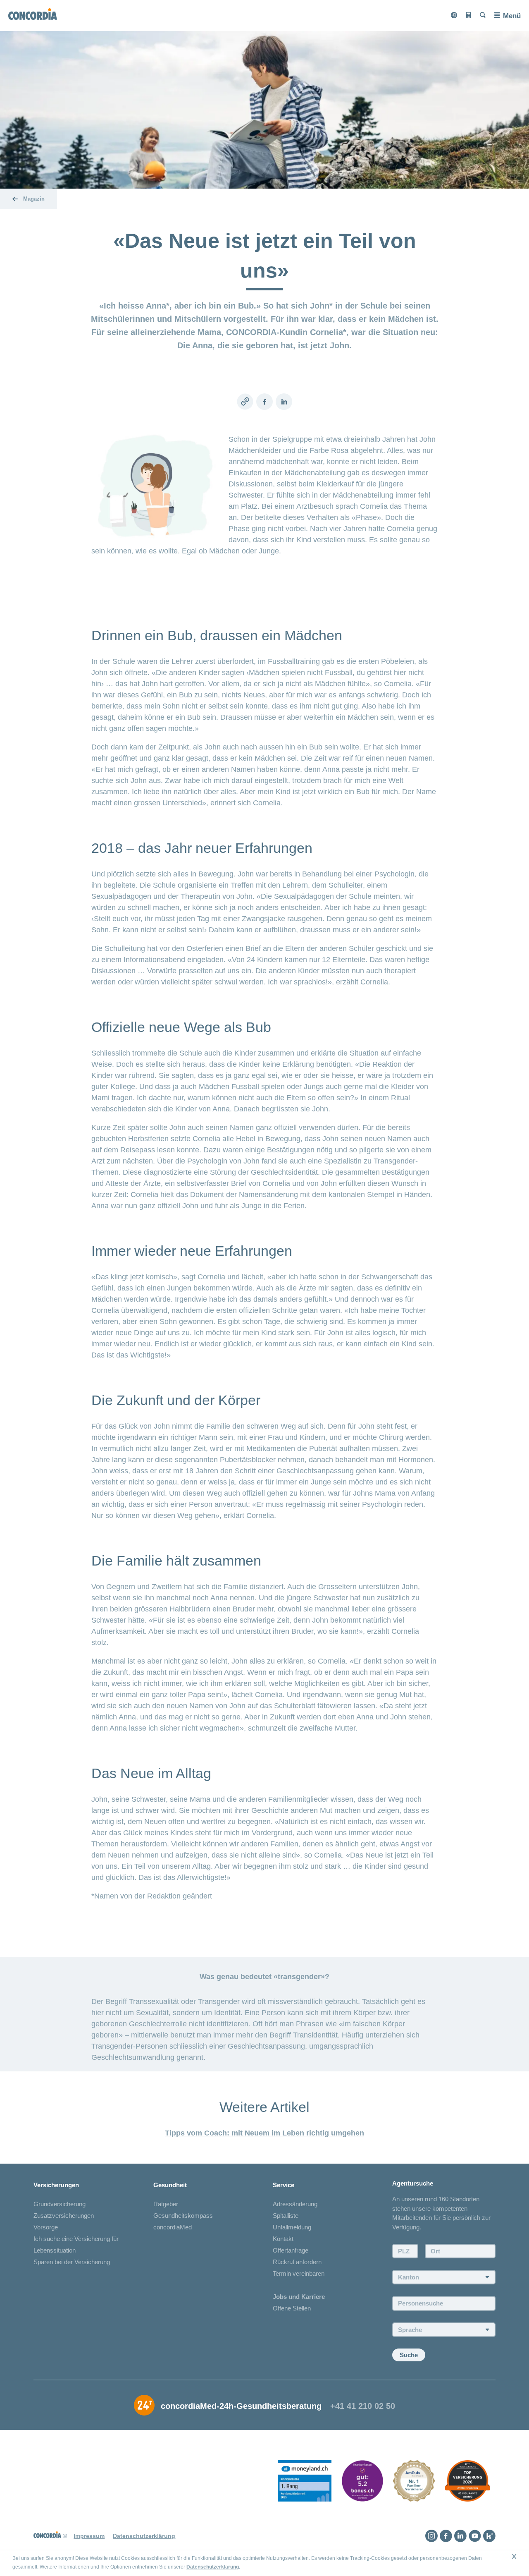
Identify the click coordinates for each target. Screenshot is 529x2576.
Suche (409, 2355)
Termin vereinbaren (299, 2273)
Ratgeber (166, 2204)
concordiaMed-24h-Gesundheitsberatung (241, 2406)
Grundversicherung (60, 2204)
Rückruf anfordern (297, 2262)
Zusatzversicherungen (64, 2216)
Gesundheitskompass (183, 2216)
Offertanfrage (291, 2250)
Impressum (89, 2536)
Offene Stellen (292, 2308)
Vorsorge (46, 2227)
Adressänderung (295, 2204)
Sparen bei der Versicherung (72, 2262)
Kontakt (283, 2239)
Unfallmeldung (292, 2227)
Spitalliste (286, 2216)
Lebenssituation (55, 2250)
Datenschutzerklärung (213, 2567)
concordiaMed (173, 2227)
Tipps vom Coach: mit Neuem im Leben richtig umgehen (264, 2133)
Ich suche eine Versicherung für (76, 2239)
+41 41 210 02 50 (363, 2406)
